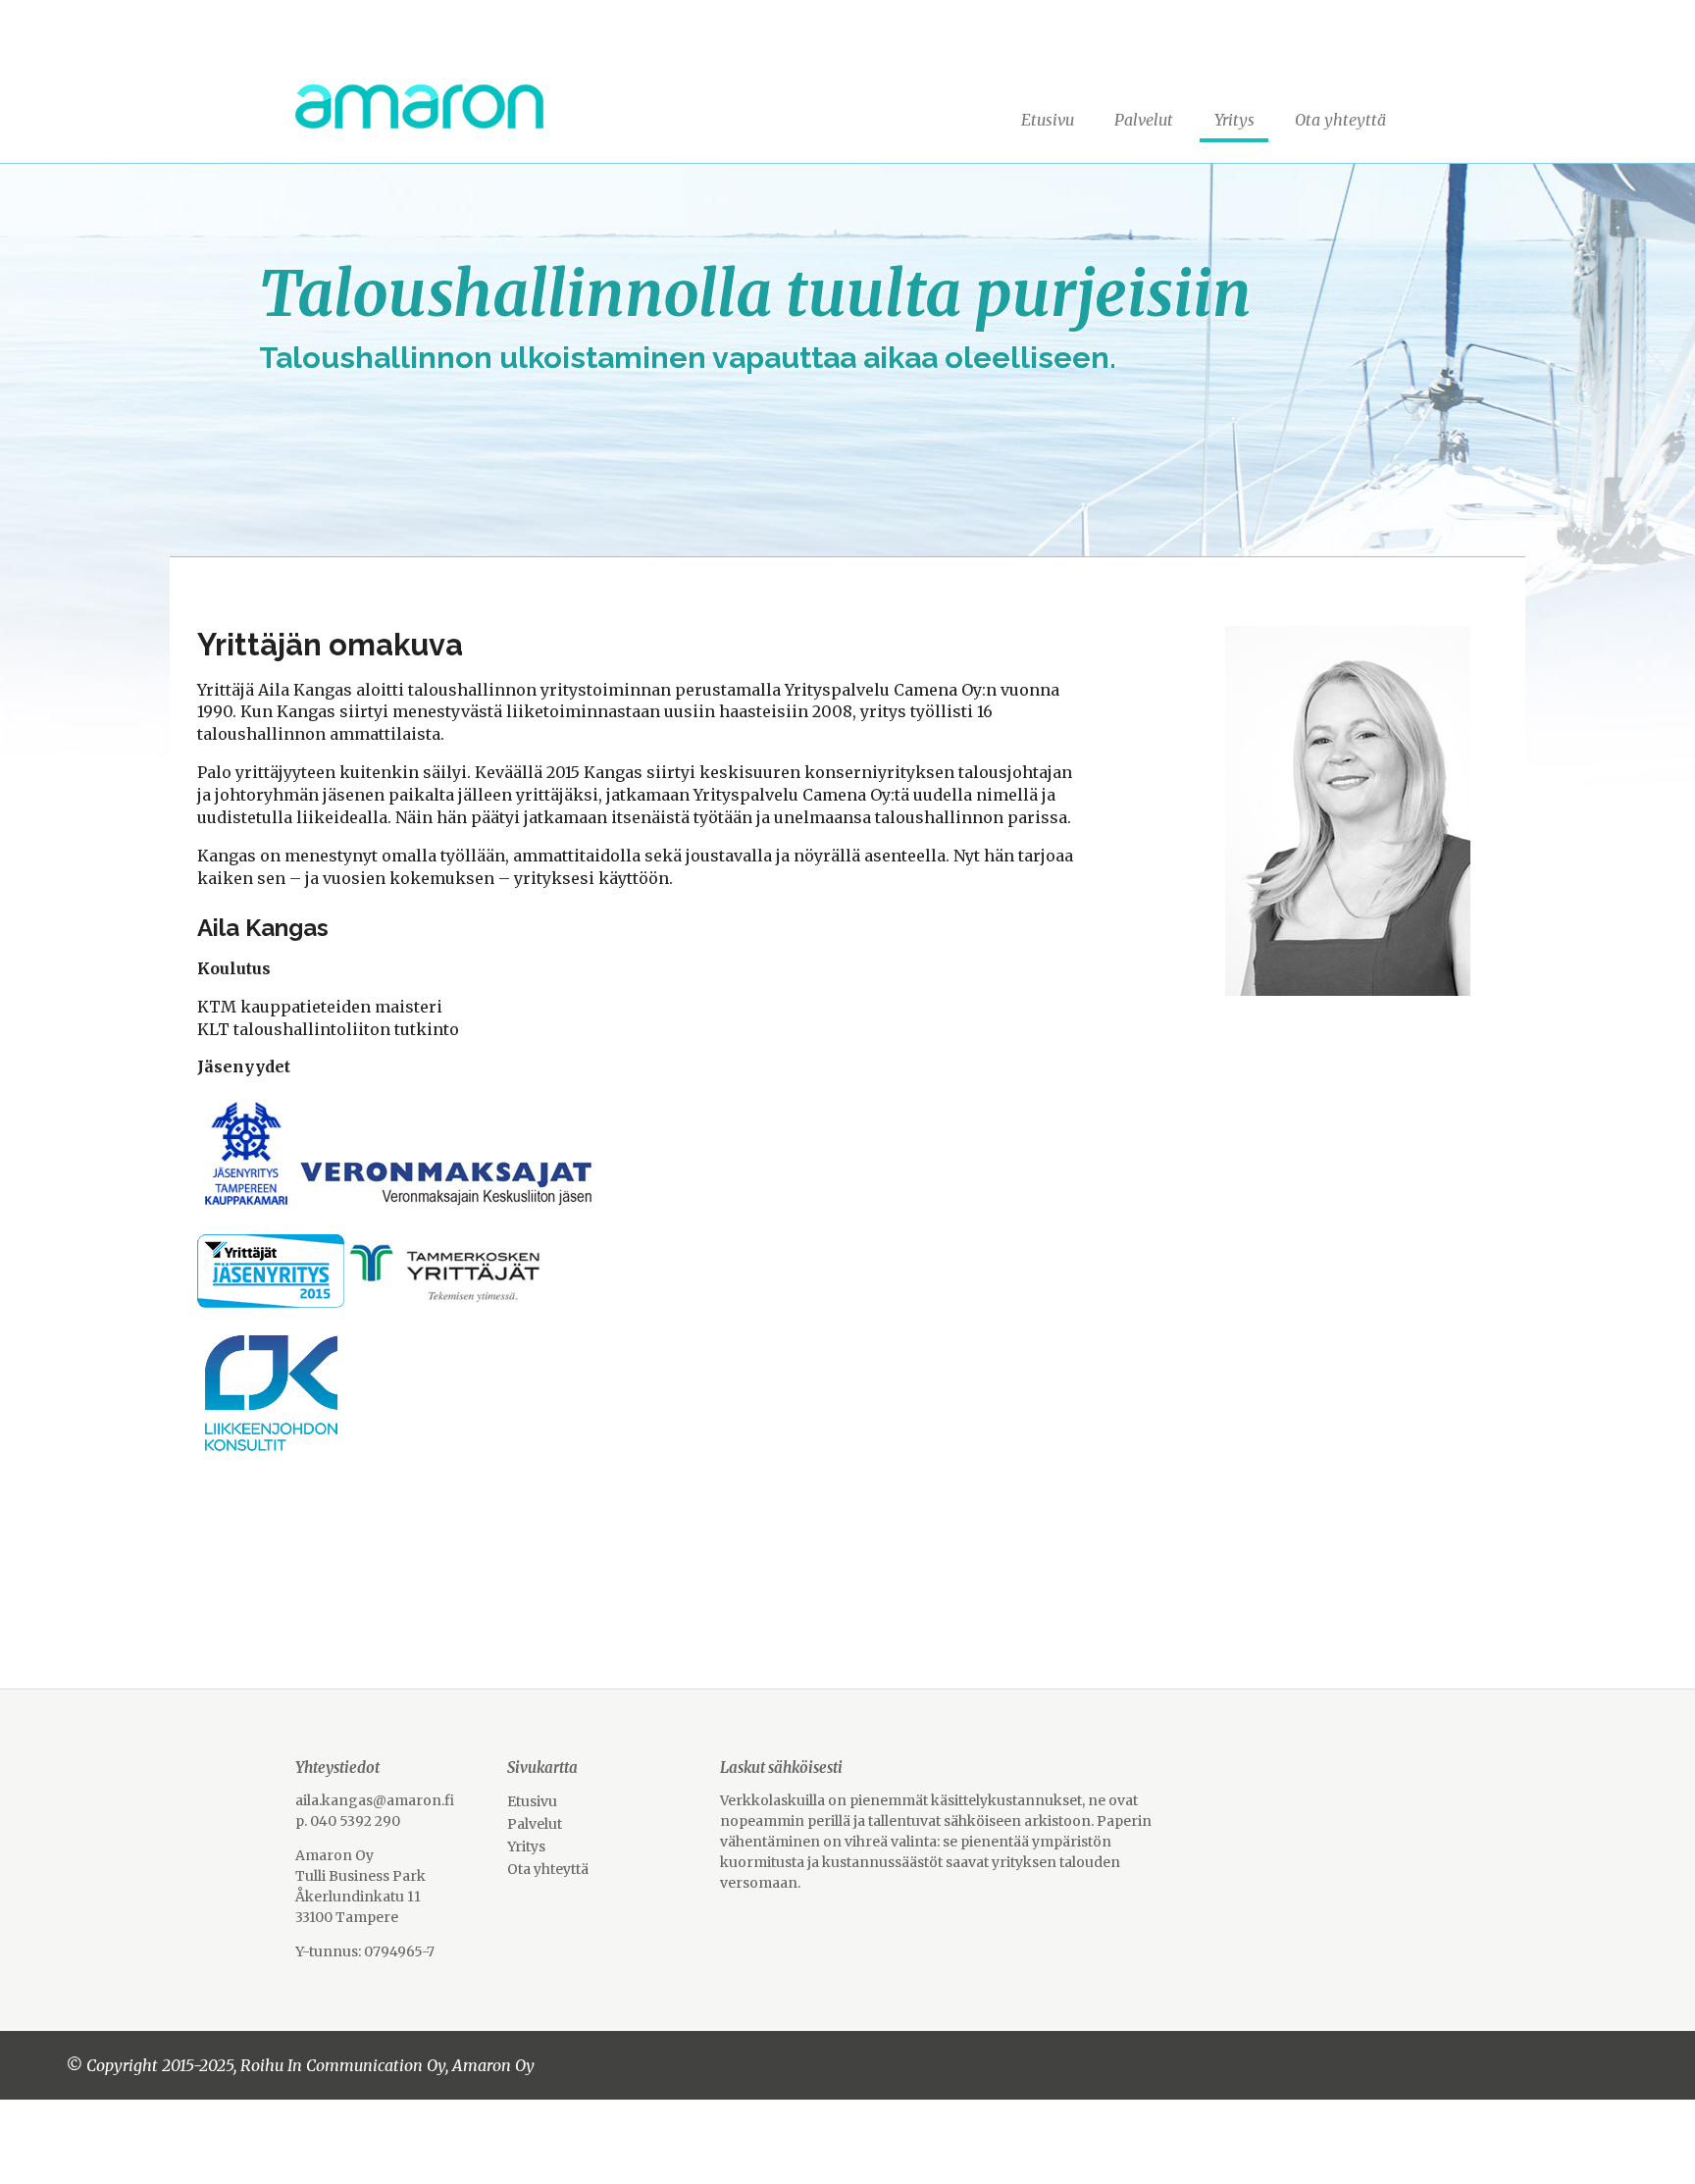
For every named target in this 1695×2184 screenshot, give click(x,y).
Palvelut (1144, 120)
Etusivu (1048, 120)
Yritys (1234, 120)
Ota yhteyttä (1340, 120)
